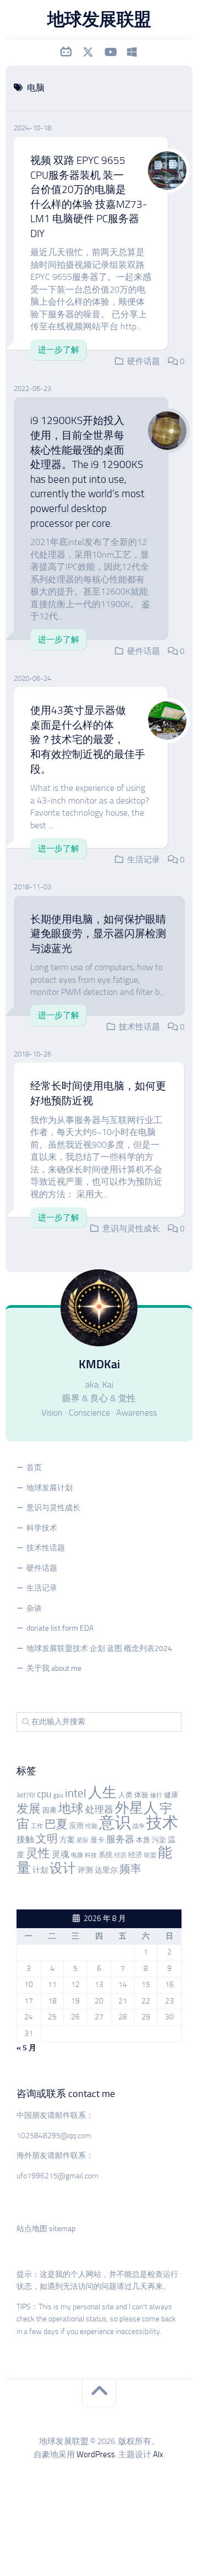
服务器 (120, 1839)
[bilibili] (66, 52)
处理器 (99, 1809)
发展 (29, 1809)
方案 (67, 1840)
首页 (34, 1468)
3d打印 (26, 1795)
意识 (115, 1823)
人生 (102, 1793)
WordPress (96, 2454)
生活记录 (144, 860)
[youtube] (110, 52)
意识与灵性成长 (131, 1229)
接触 (25, 1839)
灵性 (38, 1853)
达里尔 (106, 1870)
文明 (47, 1839)
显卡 (97, 1840)
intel (76, 1793)
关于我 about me (54, 1668)
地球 (71, 1809)
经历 (120, 1855)
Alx (158, 2454)
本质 (143, 1840)
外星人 (136, 1808)
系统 (106, 1855)
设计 (63, 1868)
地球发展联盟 (99, 19)
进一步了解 (59, 350)
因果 (50, 1810)
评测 (85, 1870)
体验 (141, 1795)
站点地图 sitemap (46, 2229)
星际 (82, 1840)
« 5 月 (26, 2048)
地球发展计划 (50, 1488)
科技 (91, 1855)
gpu (58, 1795)
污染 (159, 1840)
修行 (156, 1795)
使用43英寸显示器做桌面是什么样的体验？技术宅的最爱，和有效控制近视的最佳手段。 (88, 739)
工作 (37, 1826)
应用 (76, 1826)
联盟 (150, 1855)
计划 (40, 1870)
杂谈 (34, 1608)
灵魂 (61, 1854)
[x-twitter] (88, 52)
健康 (171, 1795)
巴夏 (56, 1824)
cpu (44, 1794)
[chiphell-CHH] (132, 52)
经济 (135, 1855)
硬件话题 (144, 361)
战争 (139, 1826)
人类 (125, 1795)
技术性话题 (139, 1027)
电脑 (77, 1855)
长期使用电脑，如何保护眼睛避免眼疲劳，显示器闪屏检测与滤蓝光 (98, 934)
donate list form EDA (60, 1628)
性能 (91, 1826)
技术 (162, 1823)
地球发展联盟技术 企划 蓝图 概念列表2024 (99, 1648)
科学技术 (42, 1528)
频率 (130, 1869)
